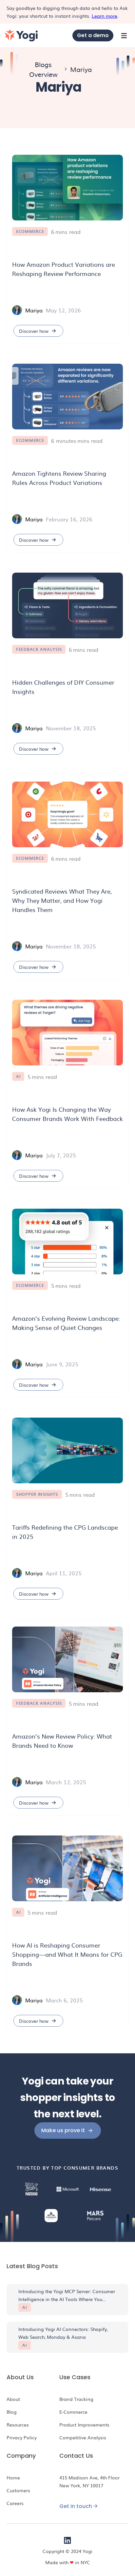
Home (13, 2477)
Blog (12, 2412)
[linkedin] (67, 2540)
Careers (15, 2503)
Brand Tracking (76, 2399)
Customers (18, 2490)
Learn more (105, 16)
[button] (124, 35)
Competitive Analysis (83, 2437)
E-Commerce (73, 2412)
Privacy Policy (22, 2437)
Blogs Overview (43, 69)
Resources (18, 2425)
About (13, 2399)
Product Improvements (84, 2425)
